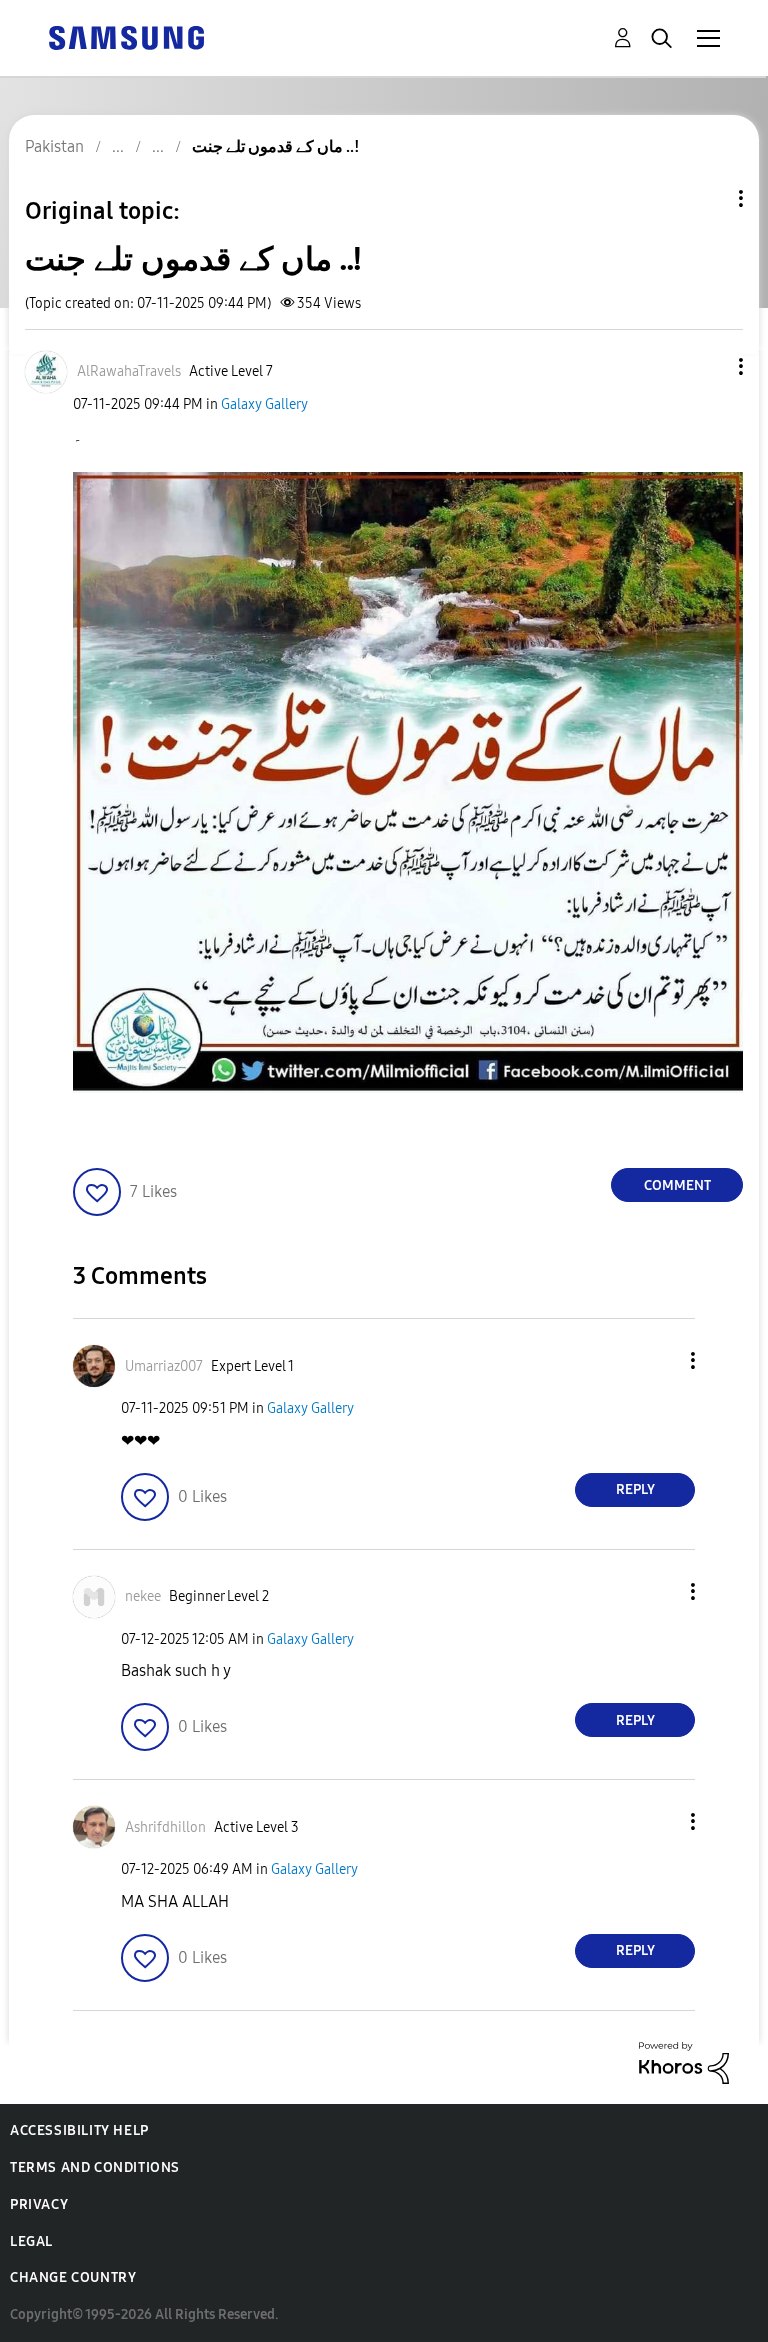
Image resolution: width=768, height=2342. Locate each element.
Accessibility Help (79, 2130)
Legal (31, 2241)
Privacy (39, 2204)
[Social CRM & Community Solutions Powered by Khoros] (684, 2061)
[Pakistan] (126, 36)
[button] (708, 366)
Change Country (73, 2277)
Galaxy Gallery (264, 404)
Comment (677, 1185)
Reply (635, 1489)
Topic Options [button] (707, 198)
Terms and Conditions (95, 2167)
